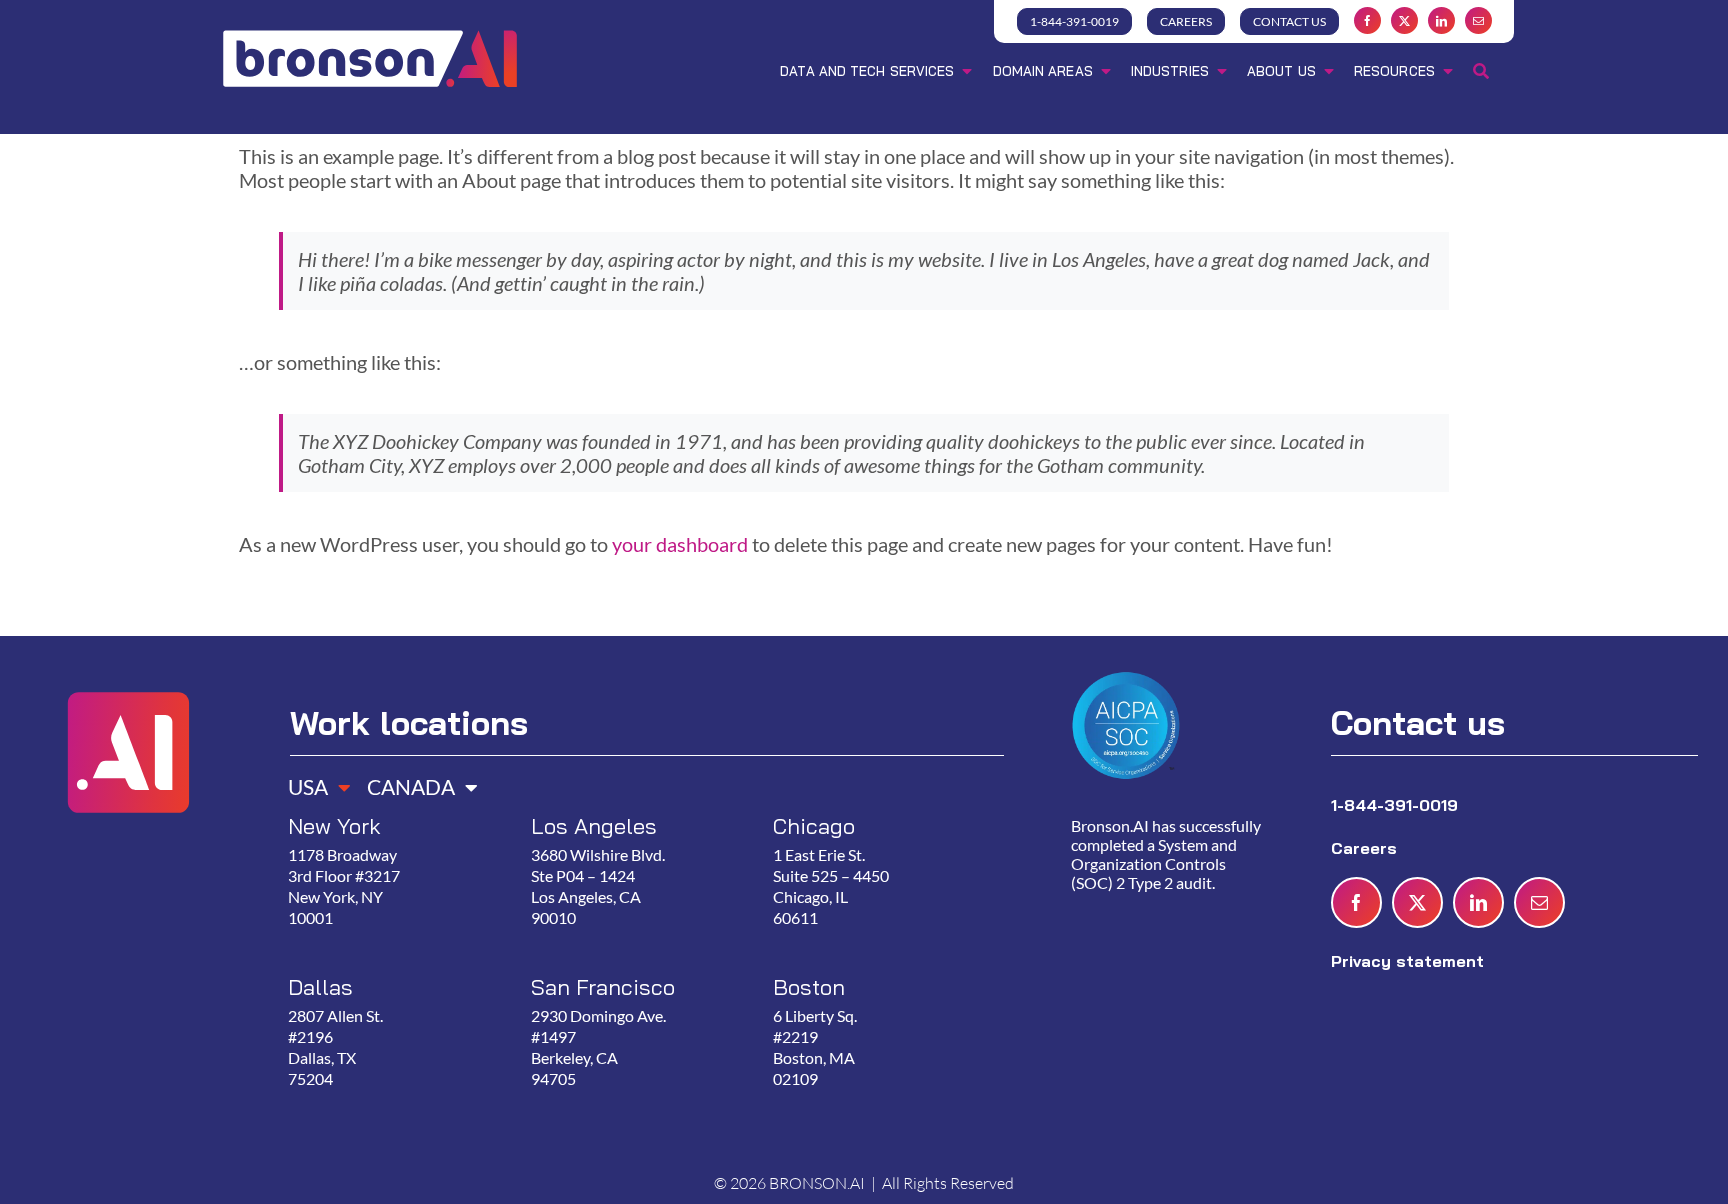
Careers (1366, 848)
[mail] (1478, 20)
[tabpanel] (638, 974)
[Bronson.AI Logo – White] (370, 33)
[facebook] (1367, 20)
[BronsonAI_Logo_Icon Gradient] (127, 666)
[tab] (312, 780)
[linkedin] (1441, 20)
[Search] (1481, 73)
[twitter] (1404, 20)
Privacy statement (1407, 961)
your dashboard (680, 544)
